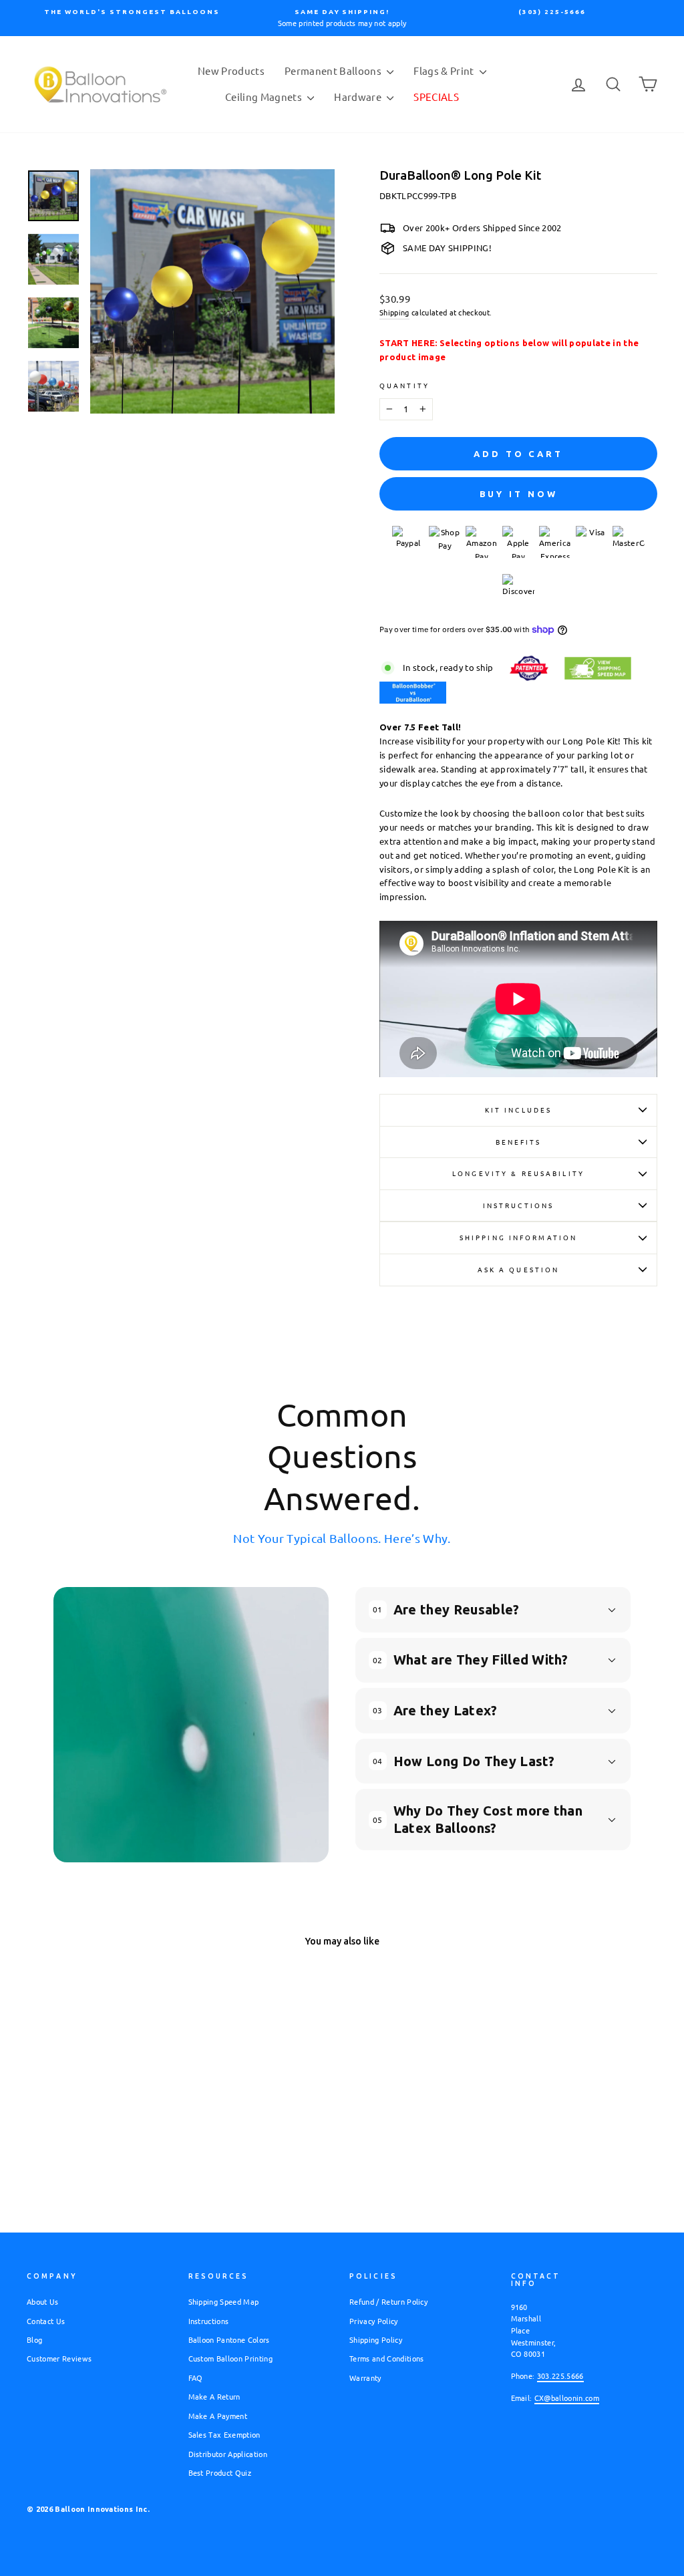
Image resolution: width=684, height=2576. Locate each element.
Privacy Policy (374, 2321)
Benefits (519, 1142)
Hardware (359, 97)
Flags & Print (445, 70)
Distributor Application (228, 2454)
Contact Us (46, 2321)
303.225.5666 (560, 2376)
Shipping (394, 312)
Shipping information (518, 1237)
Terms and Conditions (387, 2358)
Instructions (518, 1205)
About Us (43, 2301)
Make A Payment (218, 2416)
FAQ (196, 2378)
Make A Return (214, 2396)
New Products (231, 70)
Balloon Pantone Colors (229, 2339)
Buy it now (519, 494)
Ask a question (519, 1269)
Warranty (365, 2378)
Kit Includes (518, 1110)
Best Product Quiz (220, 2472)
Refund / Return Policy (388, 2301)
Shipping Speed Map (224, 2301)
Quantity (404, 385)
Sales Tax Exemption (224, 2434)
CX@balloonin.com (567, 2398)
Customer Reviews (59, 2358)
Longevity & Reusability (518, 1173)
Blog (34, 2339)
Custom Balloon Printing (230, 2358)
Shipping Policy (376, 2339)
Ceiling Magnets (265, 97)
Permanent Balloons (334, 70)
